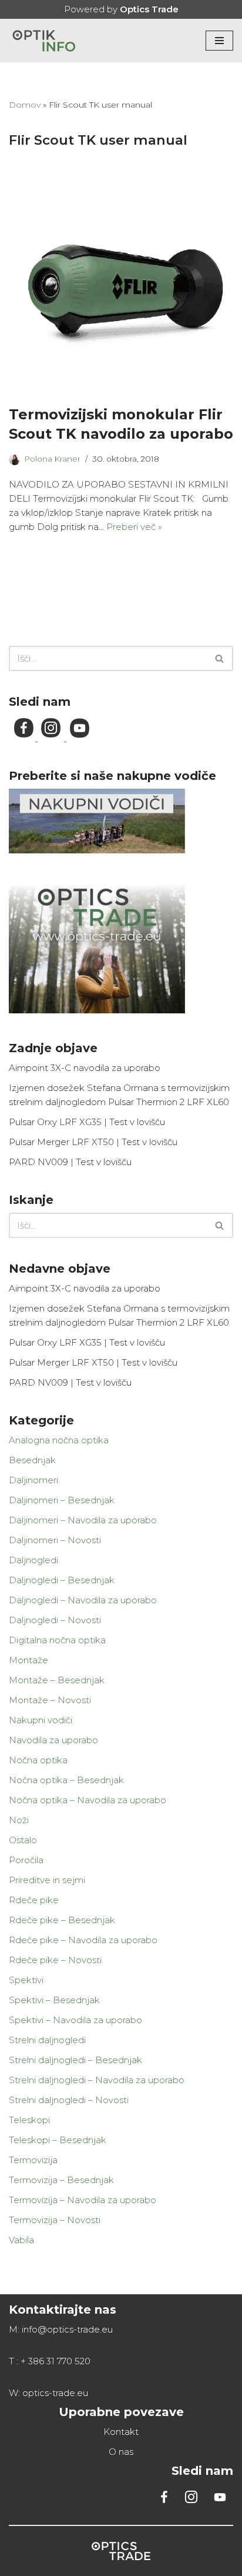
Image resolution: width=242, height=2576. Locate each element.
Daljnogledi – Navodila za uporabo (83, 1600)
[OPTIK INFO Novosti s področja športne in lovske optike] (44, 41)
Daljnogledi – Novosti (55, 1620)
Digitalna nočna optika (57, 1640)
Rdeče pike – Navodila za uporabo (83, 1940)
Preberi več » (134, 527)
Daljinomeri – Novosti (55, 1540)
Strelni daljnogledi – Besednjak (75, 2060)
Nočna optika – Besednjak (66, 1780)
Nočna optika (38, 1760)
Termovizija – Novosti (55, 2220)
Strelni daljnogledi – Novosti (69, 2100)
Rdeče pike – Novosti (55, 1960)
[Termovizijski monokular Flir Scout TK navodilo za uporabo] (121, 281)
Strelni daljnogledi (47, 2040)
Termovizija (33, 2160)
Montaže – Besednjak (57, 1680)
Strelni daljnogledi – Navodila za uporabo (97, 2080)
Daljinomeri (33, 1480)
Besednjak (32, 1460)
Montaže (28, 1660)
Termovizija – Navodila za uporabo (83, 2200)
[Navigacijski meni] (219, 41)
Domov (25, 105)
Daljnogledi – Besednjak (62, 1580)
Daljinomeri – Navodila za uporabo (83, 1520)
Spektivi (26, 1980)
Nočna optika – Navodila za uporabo (88, 1800)
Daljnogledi (33, 1560)
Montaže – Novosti (50, 1700)
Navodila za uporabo (53, 1740)
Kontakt (121, 2432)
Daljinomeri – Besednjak (62, 1500)
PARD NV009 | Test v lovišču (70, 1162)
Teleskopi (29, 2120)
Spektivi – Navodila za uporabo (75, 2020)
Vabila (21, 2240)
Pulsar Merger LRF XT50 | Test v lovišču (93, 1142)
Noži (19, 1820)
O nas (121, 2452)
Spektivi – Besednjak (54, 2000)
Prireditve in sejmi (47, 1880)
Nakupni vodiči (41, 1720)
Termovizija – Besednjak (61, 2180)
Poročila (26, 1860)
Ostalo (23, 1840)
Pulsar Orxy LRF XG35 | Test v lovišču (87, 1122)
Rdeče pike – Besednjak (62, 1920)
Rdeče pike (34, 1900)
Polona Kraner (52, 459)
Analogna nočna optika (59, 1440)
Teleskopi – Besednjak (58, 2140)
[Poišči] (220, 658)
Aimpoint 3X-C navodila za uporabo (85, 1068)
